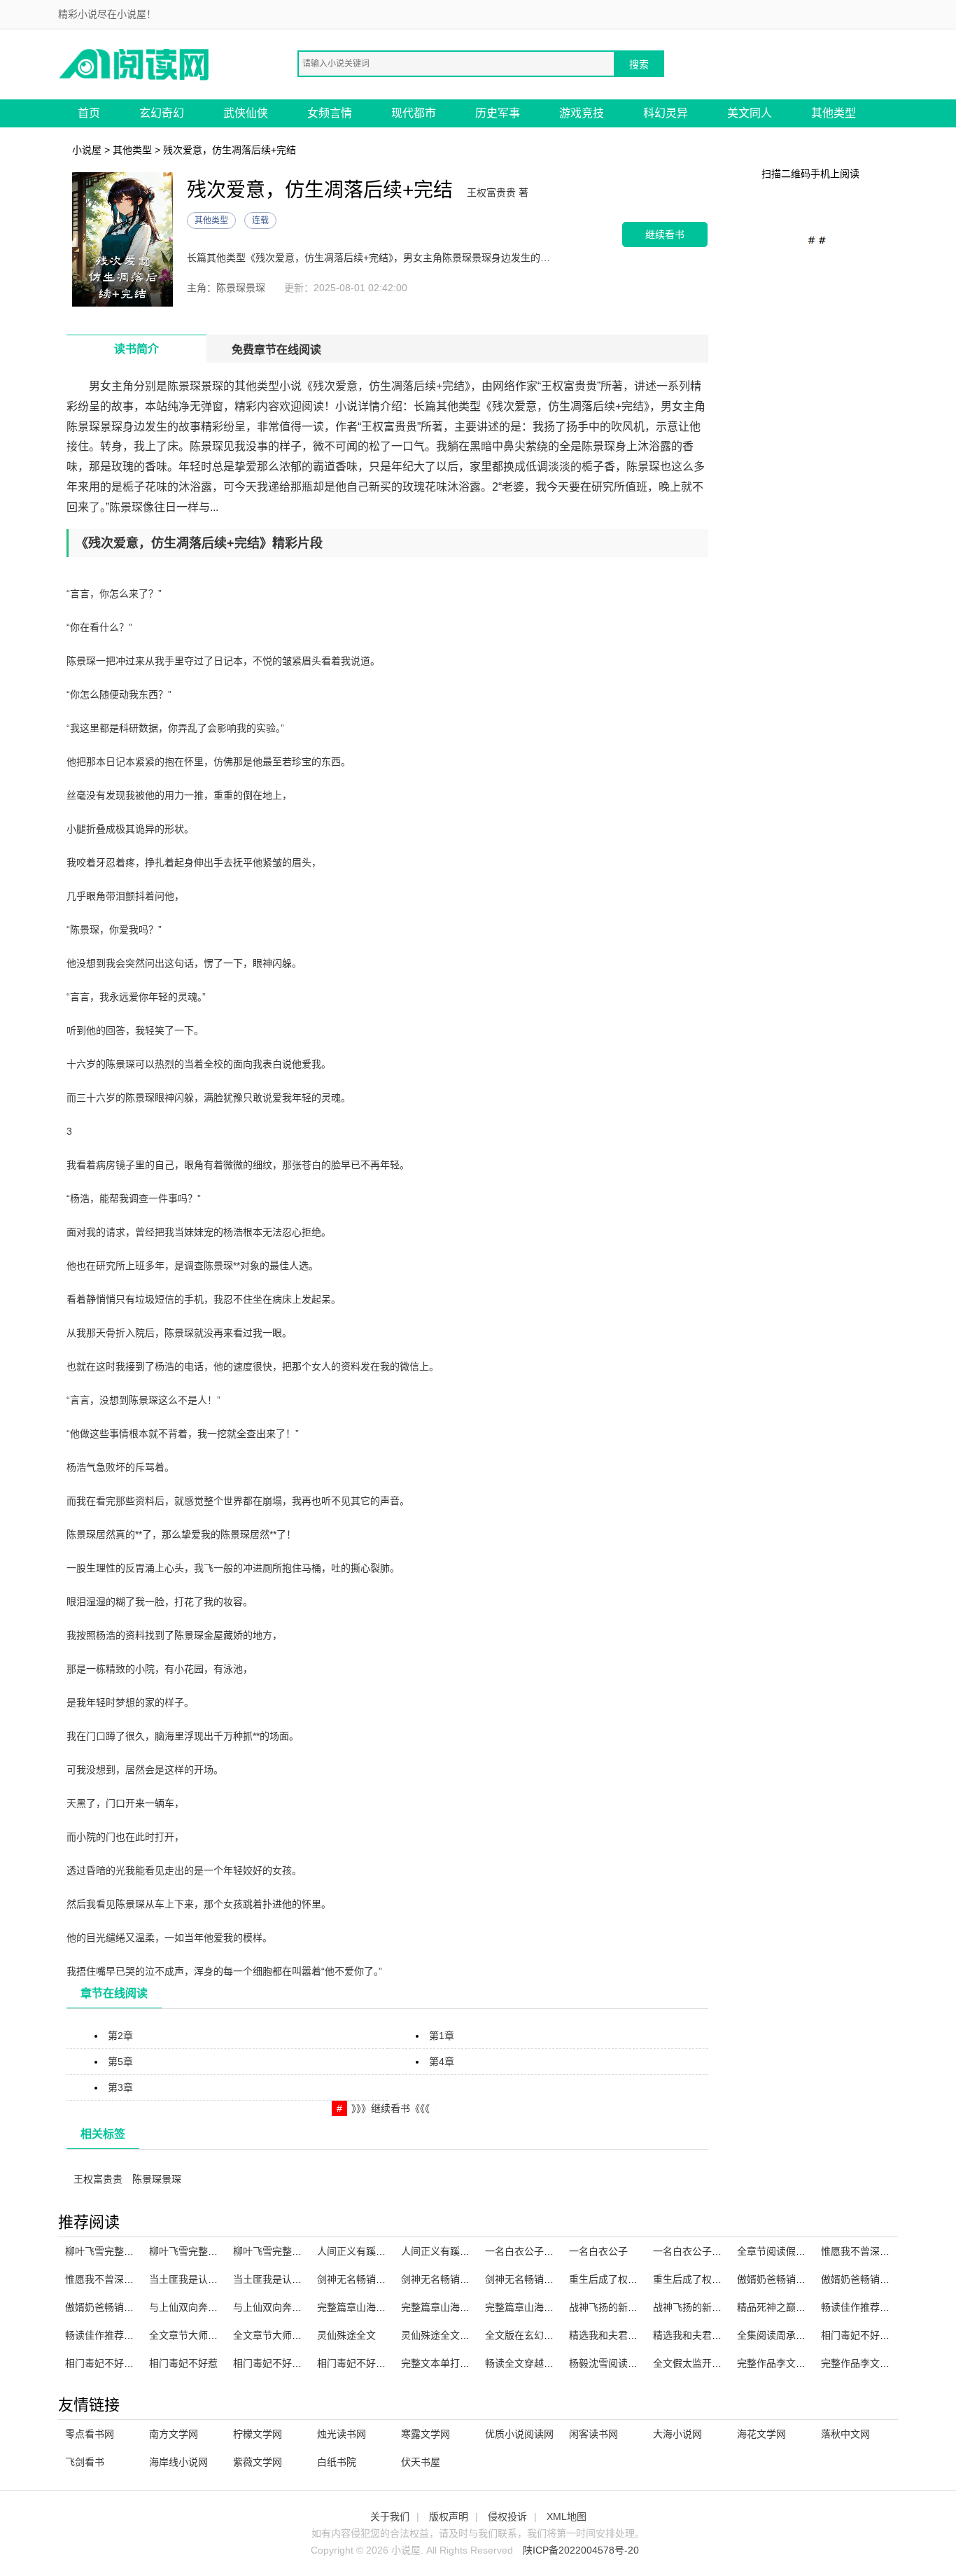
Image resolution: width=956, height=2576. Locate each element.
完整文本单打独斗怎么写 (455, 2363)
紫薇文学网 (258, 2462)
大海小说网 (677, 2434)
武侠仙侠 (246, 113)
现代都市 (414, 113)
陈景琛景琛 (157, 2179)
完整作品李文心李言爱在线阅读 (806, 2363)
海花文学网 (761, 2434)
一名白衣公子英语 (524, 2251)
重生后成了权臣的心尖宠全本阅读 (726, 2279)
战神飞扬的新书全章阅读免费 (717, 2307)
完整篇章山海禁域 (524, 2307)
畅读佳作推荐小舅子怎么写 (124, 2335)
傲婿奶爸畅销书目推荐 (786, 2279)
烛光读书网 (342, 2434)
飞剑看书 (85, 2462)
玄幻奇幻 (162, 113)
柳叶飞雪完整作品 (272, 2251)
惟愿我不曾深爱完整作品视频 (885, 2251)
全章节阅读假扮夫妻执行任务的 (806, 2251)
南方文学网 (174, 2434)
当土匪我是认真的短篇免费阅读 (302, 2279)
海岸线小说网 (178, 2462)
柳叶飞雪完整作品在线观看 (208, 2251)
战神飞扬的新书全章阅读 (623, 2307)
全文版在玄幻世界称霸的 (539, 2335)
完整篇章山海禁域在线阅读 (376, 2307)
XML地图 (567, 2516)
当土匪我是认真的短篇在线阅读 (218, 2279)
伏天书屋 (421, 2462)
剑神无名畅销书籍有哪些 (539, 2279)
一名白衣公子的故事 (697, 2251)
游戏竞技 (582, 113)
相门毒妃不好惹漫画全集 (875, 2335)
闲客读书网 (593, 2434)
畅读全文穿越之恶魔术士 (539, 2363)
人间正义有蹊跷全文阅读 (371, 2251)
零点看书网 (90, 2434)
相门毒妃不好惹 (183, 2363)
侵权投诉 (507, 2516)
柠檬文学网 (258, 2434)
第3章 (120, 2087)
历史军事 (498, 113)
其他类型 (834, 113)
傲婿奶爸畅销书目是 (865, 2279)
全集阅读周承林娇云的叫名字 (801, 2335)
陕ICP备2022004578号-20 (581, 2550)
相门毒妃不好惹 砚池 (363, 2363)
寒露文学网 (426, 2434)
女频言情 (330, 113)
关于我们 (390, 2516)
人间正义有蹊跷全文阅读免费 (465, 2251)
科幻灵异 (666, 113)
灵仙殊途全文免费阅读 (450, 2335)
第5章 (120, 2061)
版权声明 (449, 2516)
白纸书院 (337, 2462)
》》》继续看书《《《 (391, 2108)
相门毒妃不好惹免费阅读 (119, 2363)
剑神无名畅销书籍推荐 (450, 2279)
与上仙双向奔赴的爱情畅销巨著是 (223, 2307)
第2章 (120, 2036)
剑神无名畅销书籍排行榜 (371, 2279)
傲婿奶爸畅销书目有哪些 (119, 2307)
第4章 (442, 2061)
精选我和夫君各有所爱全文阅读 (638, 2335)
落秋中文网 (845, 2434)
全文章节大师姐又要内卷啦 (208, 2335)
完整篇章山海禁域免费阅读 (460, 2307)
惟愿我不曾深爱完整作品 (119, 2279)
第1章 (442, 2036)
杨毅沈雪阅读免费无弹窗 (623, 2363)
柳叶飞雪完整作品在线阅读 (124, 2251)
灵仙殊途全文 (346, 2335)
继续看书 (665, 234)
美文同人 (750, 113)
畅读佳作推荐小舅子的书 (875, 2307)
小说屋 (87, 150)
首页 (89, 113)
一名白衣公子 (598, 2251)
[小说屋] (135, 63)
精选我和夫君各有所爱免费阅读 (722, 2335)
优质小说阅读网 (519, 2434)
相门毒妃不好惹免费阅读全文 (297, 2363)
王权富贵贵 (98, 2179)
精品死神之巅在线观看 (786, 2307)
